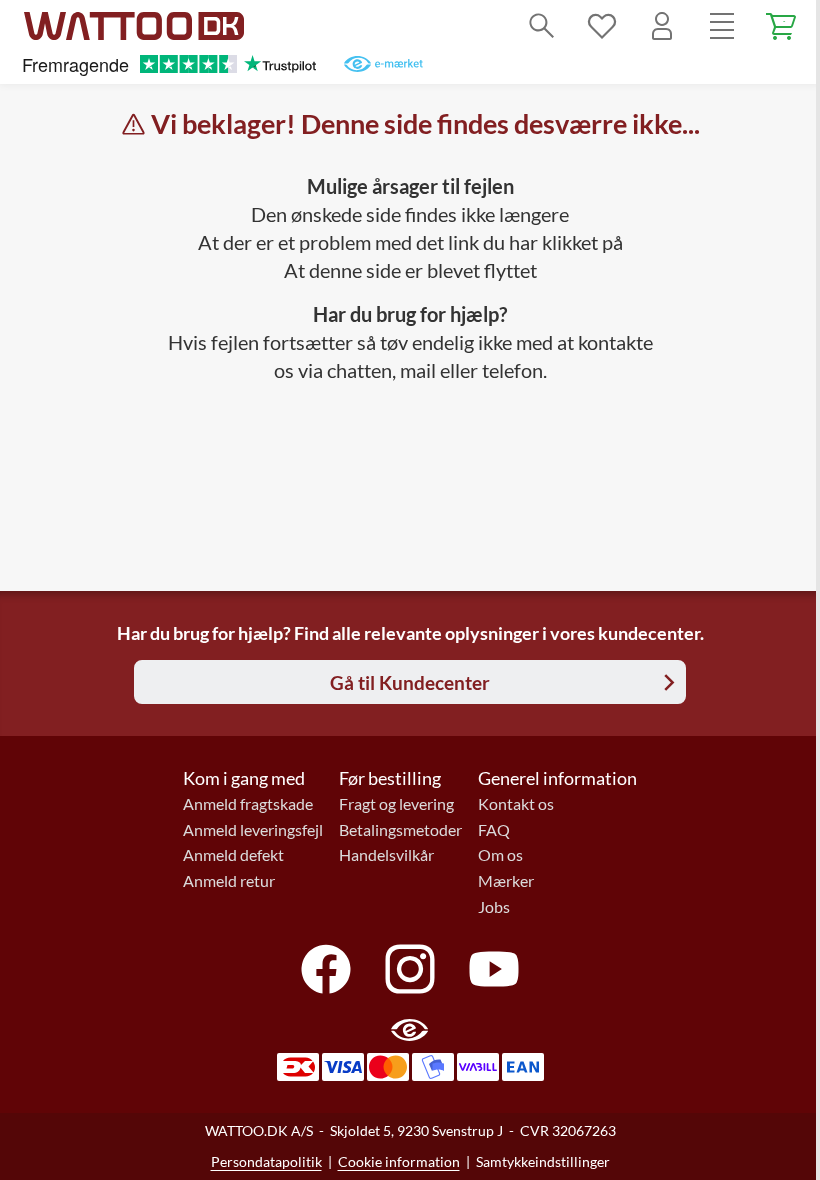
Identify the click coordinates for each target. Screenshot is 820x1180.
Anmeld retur (229, 881)
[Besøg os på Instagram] (410, 969)
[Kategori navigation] (722, 26)
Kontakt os (516, 804)
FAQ (494, 830)
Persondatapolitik (266, 1161)
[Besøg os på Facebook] (326, 969)
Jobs (494, 907)
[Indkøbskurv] (782, 26)
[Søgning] (542, 26)
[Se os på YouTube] (494, 969)
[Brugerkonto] (662, 26)
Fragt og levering (396, 804)
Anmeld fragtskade (248, 804)
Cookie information (399, 1161)
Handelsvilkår (386, 855)
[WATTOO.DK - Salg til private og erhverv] (134, 26)
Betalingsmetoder (400, 830)
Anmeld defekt (233, 855)
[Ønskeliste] (602, 26)
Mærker (506, 881)
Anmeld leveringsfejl (253, 830)
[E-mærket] (383, 64)
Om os (500, 855)
